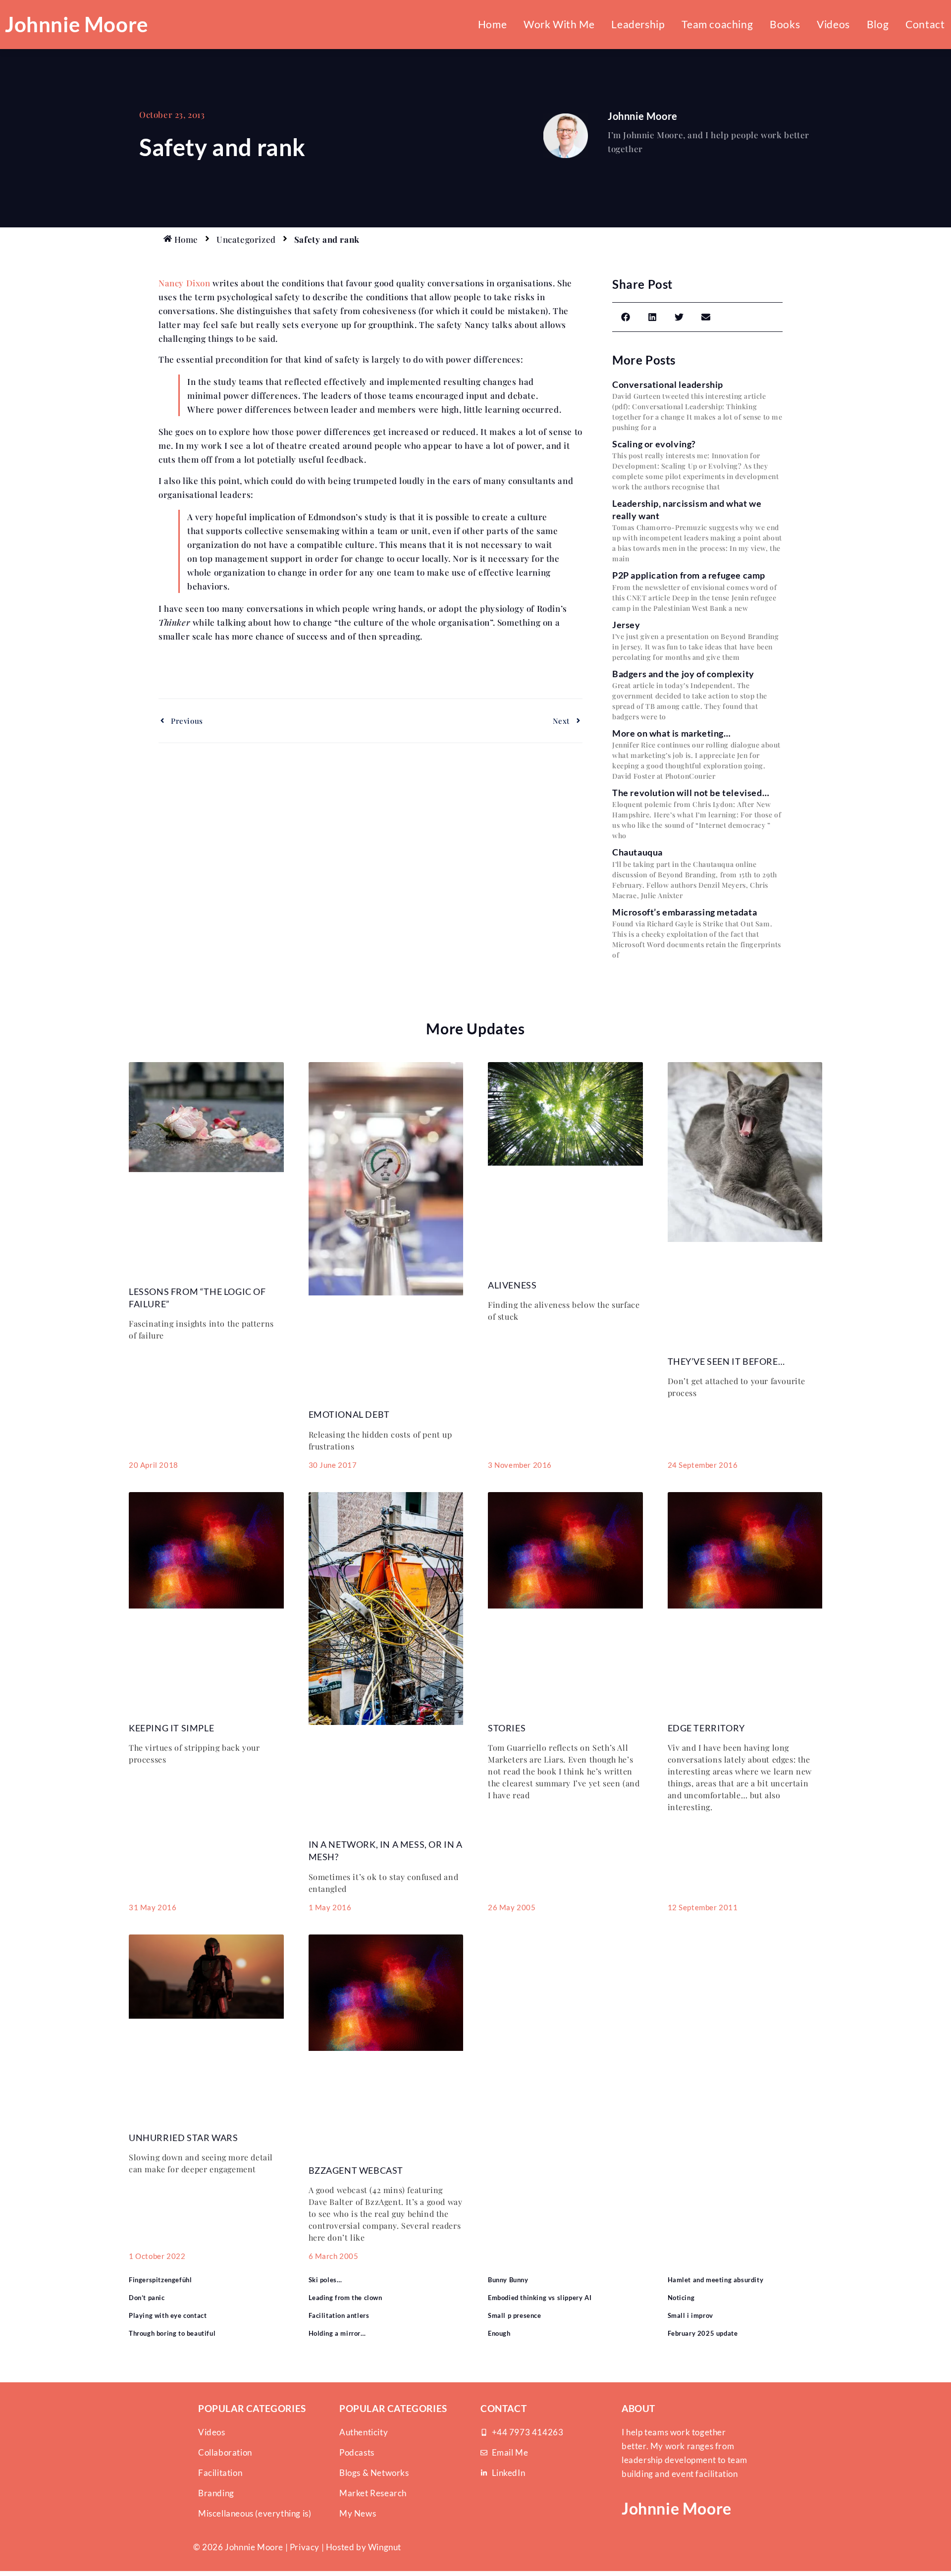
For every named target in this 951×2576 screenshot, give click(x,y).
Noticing (681, 2298)
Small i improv (690, 2315)
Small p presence (515, 2315)
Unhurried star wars (183, 2138)
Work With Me (559, 24)
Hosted (340, 2547)
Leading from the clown (345, 2298)
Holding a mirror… (337, 2333)
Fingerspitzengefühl (160, 2280)
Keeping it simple (171, 1728)
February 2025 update (703, 2333)
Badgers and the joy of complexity (683, 674)
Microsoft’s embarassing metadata (685, 912)
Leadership (638, 24)
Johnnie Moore (77, 24)
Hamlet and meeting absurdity (716, 2280)
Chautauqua (637, 852)
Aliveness (512, 1285)
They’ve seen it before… (726, 1361)
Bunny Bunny (508, 2280)
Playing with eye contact (168, 2315)
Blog (878, 24)
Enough (499, 2333)
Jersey (626, 625)
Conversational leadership (668, 384)
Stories (507, 1728)
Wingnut (385, 2547)
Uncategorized (246, 239)
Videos (833, 24)
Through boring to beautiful (172, 2333)
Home (492, 24)
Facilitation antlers (339, 2315)
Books (785, 24)
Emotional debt (349, 1414)
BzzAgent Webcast (356, 2170)
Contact (925, 24)
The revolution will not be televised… (691, 793)
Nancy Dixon (185, 283)
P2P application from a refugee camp (689, 575)
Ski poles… (325, 2280)
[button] (626, 317)
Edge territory (706, 1728)
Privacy (305, 2547)
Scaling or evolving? (654, 444)
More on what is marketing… (672, 733)
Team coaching (717, 24)
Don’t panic (147, 2298)
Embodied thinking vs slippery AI (540, 2298)
